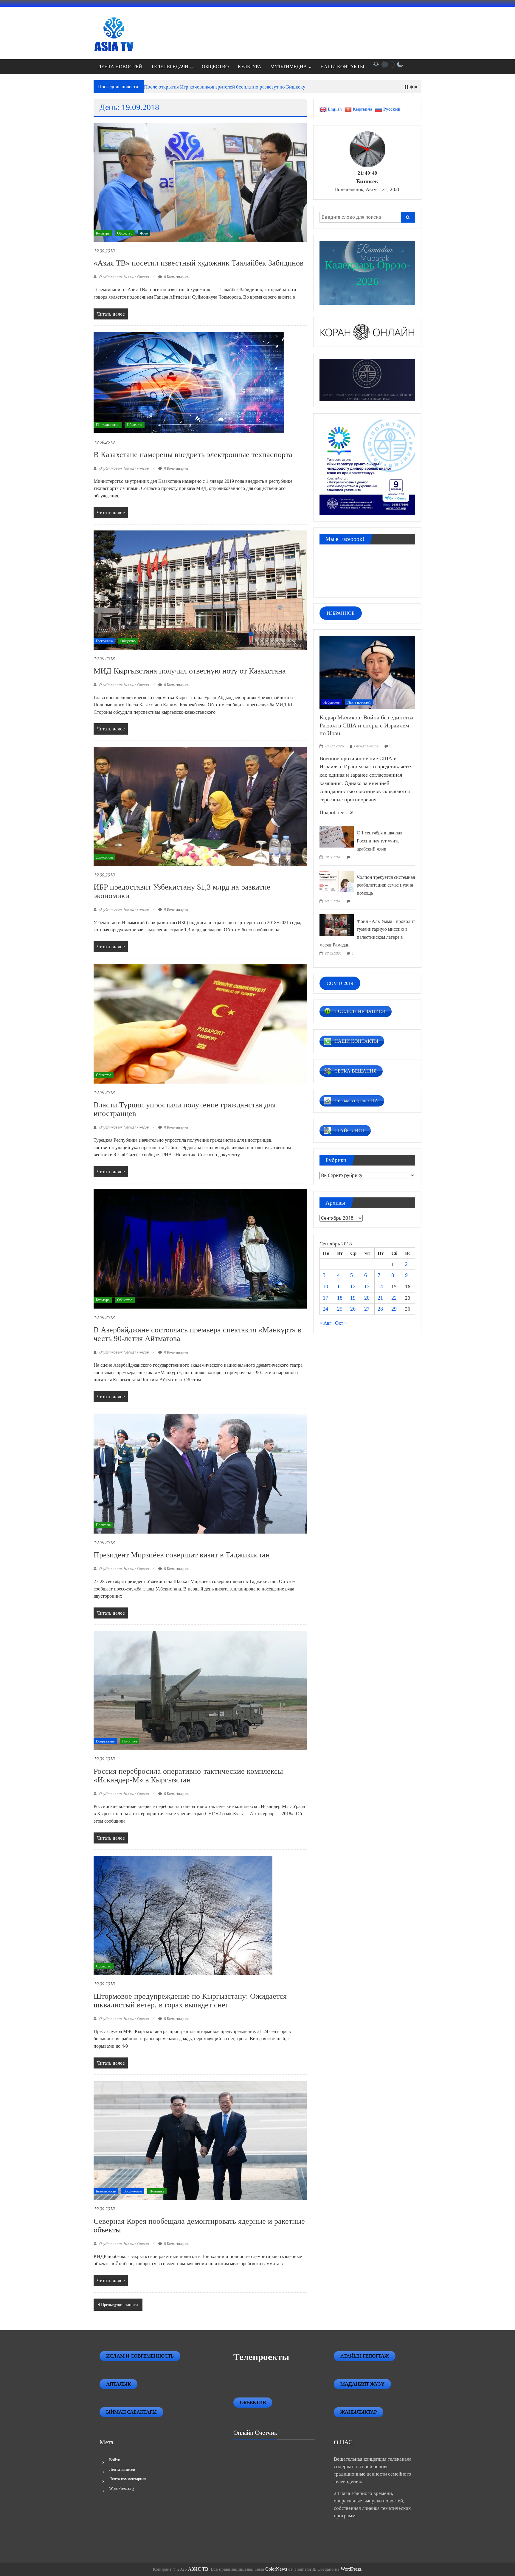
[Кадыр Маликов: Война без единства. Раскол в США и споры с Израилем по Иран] (367, 672)
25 (340, 1309)
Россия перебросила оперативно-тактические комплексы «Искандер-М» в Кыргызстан (188, 1776)
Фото (144, 233)
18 (340, 1298)
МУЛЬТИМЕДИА (289, 67)
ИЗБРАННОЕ (341, 613)
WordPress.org (121, 2489)
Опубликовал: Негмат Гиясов (124, 277)
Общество (125, 233)
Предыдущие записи (120, 2305)
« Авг (325, 1323)
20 (367, 1298)
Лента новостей (359, 702)
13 (367, 1287)
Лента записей (122, 2469)
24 (325, 1309)
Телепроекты (261, 2357)
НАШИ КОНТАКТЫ (342, 67)
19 (353, 1298)
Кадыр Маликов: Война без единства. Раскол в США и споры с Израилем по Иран (367, 725)
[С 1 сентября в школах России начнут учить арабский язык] (337, 836)
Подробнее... (335, 812)
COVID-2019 (340, 983)
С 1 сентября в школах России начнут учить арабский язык (380, 841)
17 (325, 1298)
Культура (103, 233)
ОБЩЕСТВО (215, 67)
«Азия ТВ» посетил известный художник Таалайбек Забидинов (198, 263)
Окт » (341, 1323)
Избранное (331, 702)
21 (380, 1298)
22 (394, 1298)
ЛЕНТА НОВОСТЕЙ (120, 67)
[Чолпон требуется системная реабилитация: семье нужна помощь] (337, 880)
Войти (115, 2460)
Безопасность (106, 2191)
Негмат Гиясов (366, 746)
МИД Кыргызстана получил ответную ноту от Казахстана (190, 671)
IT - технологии (108, 425)
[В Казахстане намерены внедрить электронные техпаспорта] (189, 382)
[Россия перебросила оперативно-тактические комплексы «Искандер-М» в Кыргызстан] (200, 1690)
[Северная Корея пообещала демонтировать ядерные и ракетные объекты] (200, 2140)
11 (340, 1287)
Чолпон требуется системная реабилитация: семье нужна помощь (386, 885)
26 (353, 1309)
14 (380, 1287)
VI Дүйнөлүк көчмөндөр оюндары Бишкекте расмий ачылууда (212, 87)
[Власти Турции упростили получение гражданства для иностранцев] (200, 1024)
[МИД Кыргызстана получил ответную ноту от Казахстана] (200, 590)
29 (394, 1309)
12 (353, 1287)
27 (367, 1309)
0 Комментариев (176, 277)
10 (325, 1287)
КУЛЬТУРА (250, 67)
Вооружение (105, 1741)
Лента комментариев (128, 2479)
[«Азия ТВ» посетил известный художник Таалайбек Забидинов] (200, 182)
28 (380, 1309)
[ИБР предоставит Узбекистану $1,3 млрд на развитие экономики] (200, 806)
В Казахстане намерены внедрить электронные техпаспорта (193, 455)
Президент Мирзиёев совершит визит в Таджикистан (182, 1555)
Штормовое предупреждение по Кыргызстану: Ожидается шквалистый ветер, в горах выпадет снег (190, 2001)
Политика (103, 1525)
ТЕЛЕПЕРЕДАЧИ (170, 67)
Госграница (104, 641)
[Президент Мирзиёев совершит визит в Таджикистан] (200, 1474)
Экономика (104, 857)
